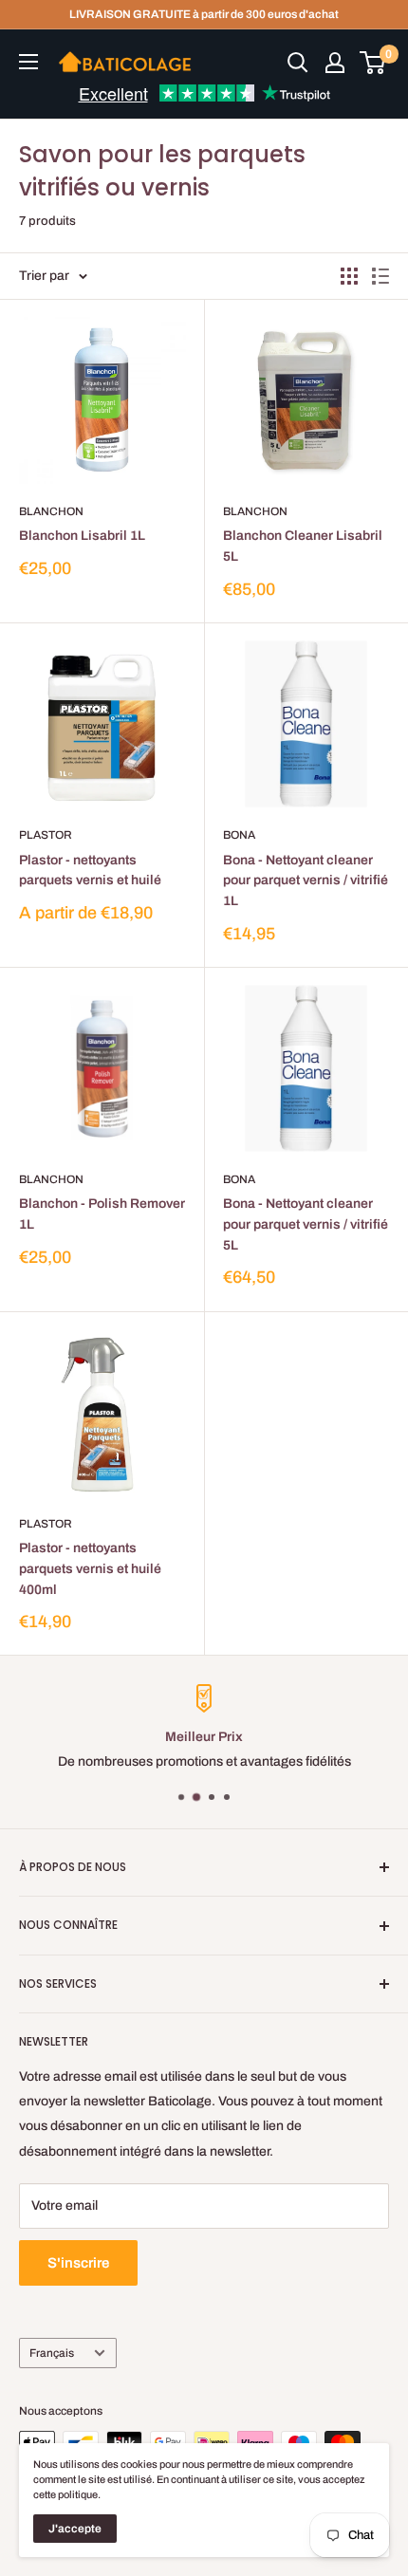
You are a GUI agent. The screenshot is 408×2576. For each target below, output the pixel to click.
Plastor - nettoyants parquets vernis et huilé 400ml (90, 1568)
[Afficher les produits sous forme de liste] (380, 276)
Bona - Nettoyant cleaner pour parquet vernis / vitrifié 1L (306, 880)
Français (52, 2353)
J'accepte (75, 2529)
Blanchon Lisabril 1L (82, 536)
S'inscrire (78, 2263)
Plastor (46, 835)
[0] (373, 63)
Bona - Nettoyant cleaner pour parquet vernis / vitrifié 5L (306, 1224)
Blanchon (51, 511)
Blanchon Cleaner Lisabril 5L (303, 546)
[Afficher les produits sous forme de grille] (349, 276)
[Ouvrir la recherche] (298, 63)
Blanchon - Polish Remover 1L (102, 1214)
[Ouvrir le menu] (28, 62)
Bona (239, 835)
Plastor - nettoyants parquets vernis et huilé (90, 871)
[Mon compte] (335, 63)
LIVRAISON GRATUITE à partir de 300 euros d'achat (204, 14)
